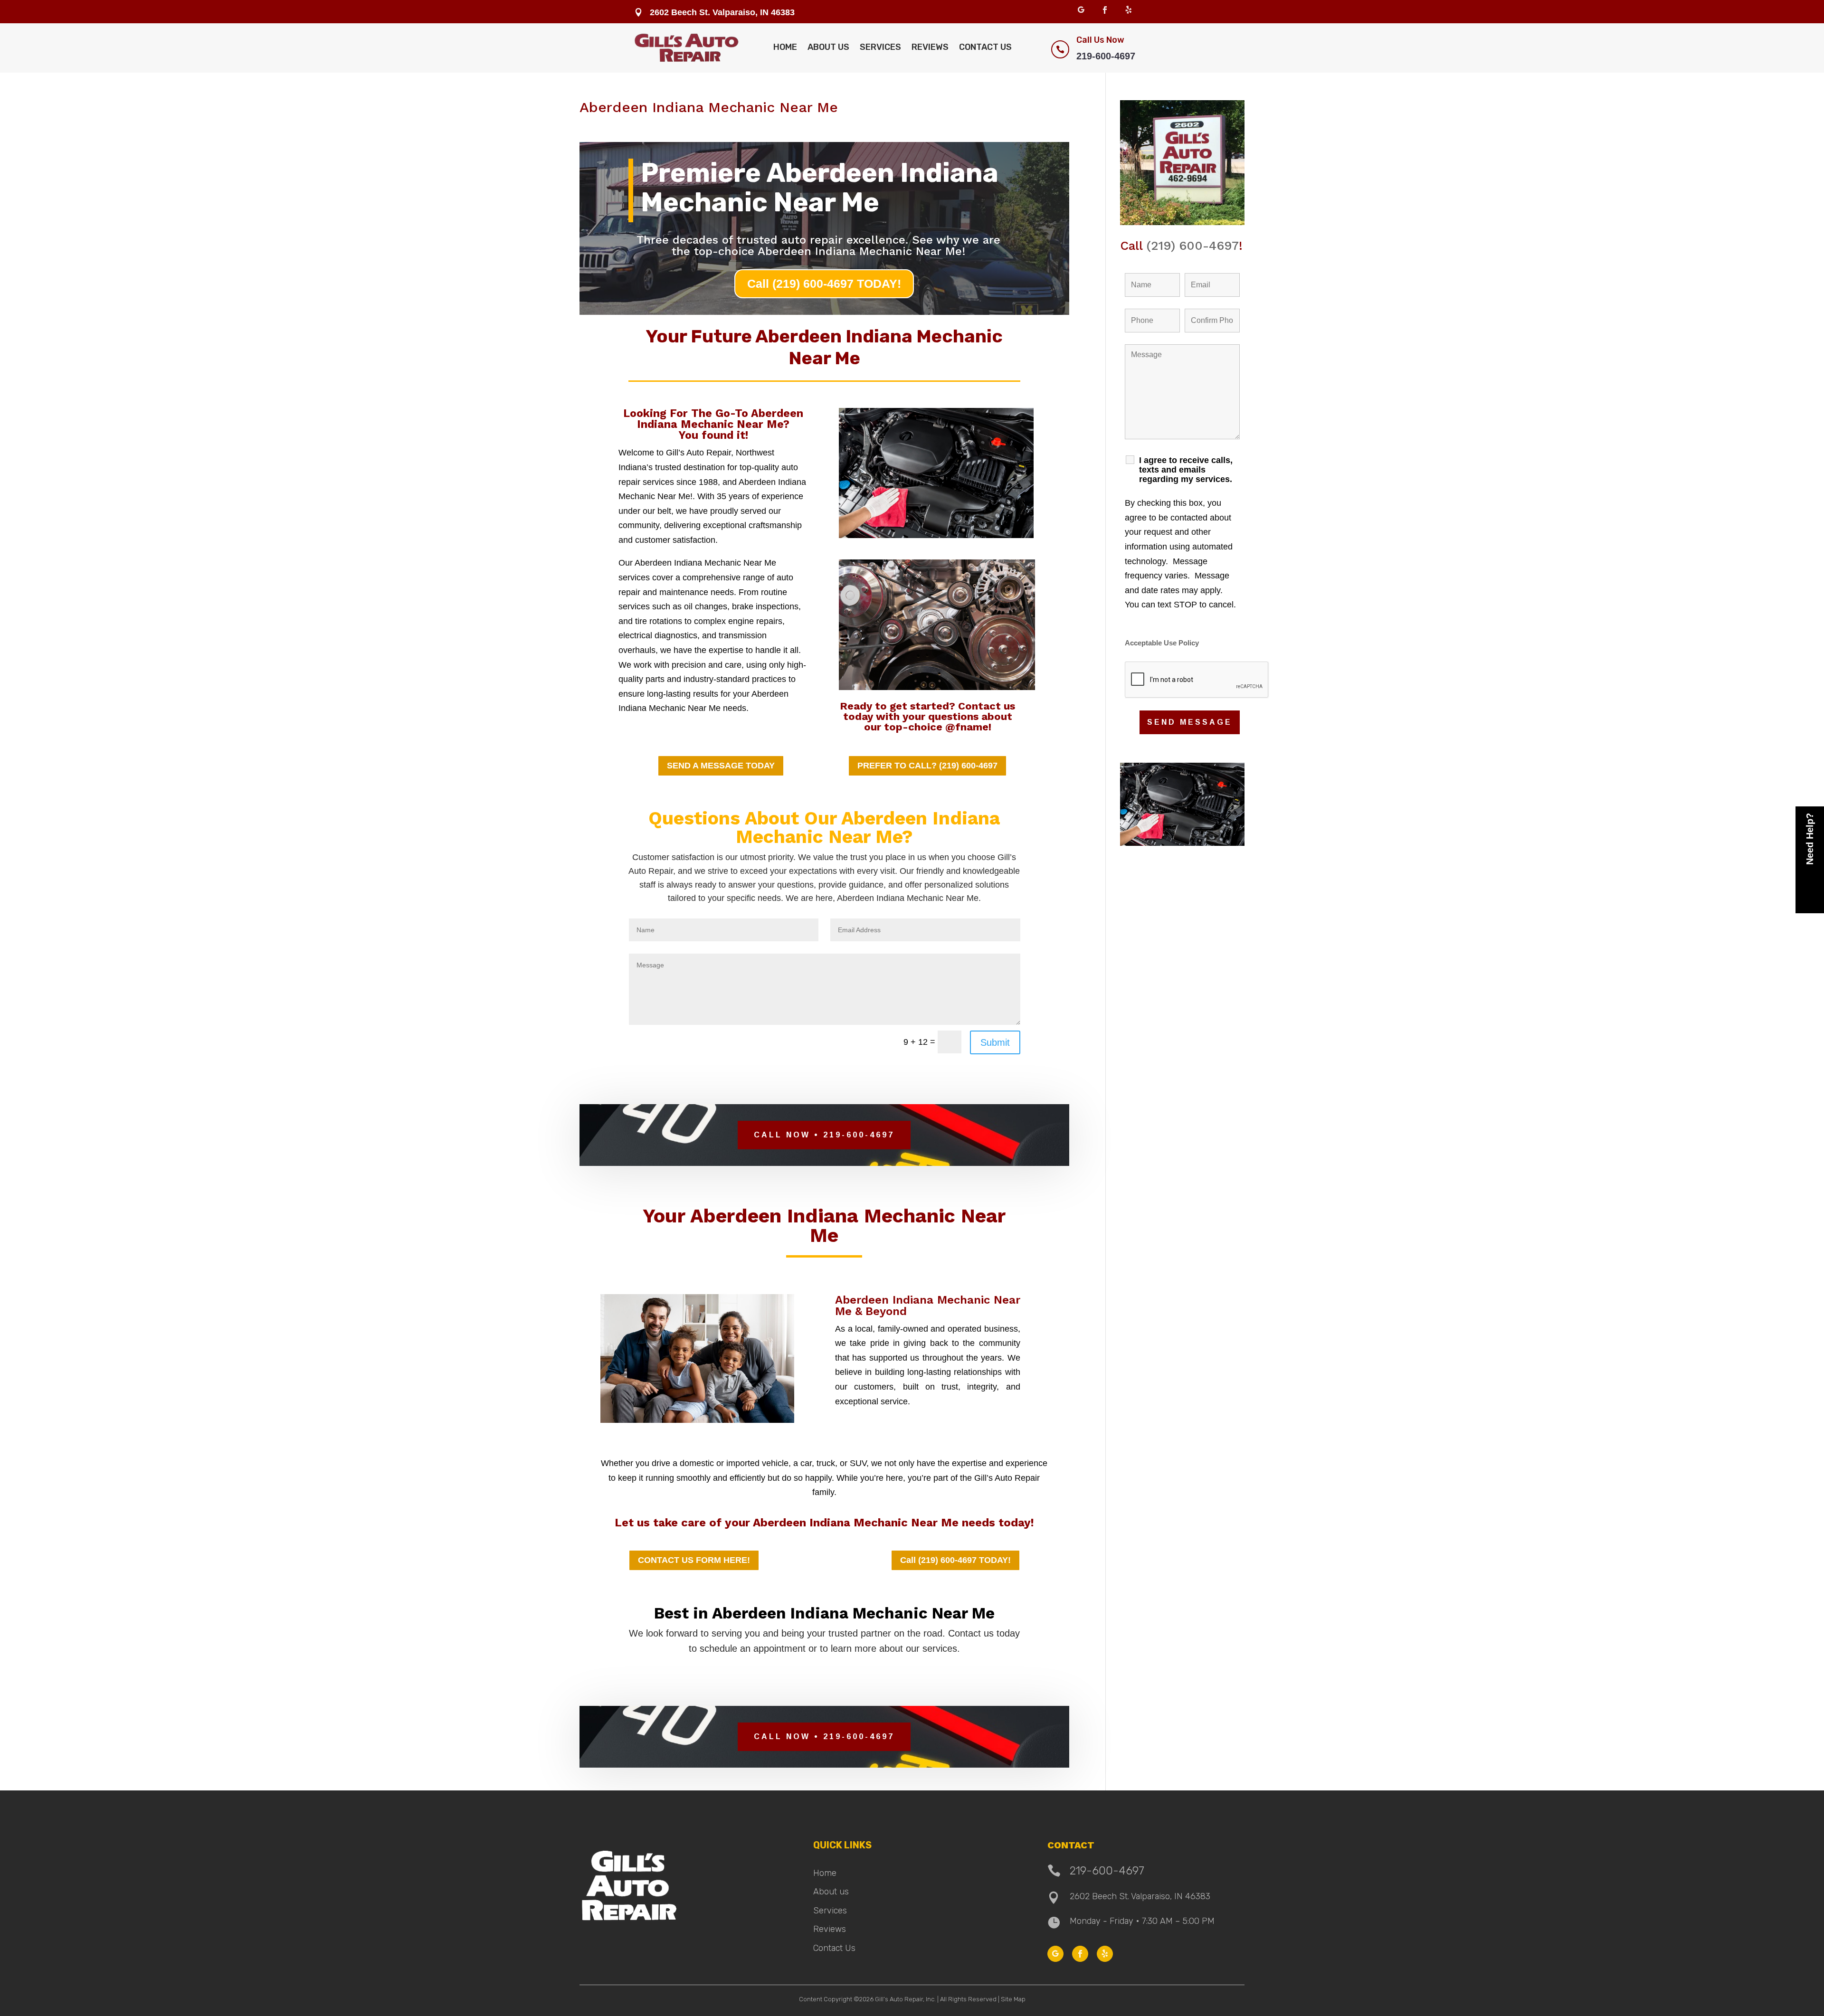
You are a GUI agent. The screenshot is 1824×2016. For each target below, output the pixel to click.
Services (880, 47)
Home (785, 47)
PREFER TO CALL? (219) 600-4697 (927, 766)
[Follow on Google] (1081, 10)
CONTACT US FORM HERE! (694, 1560)
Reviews (930, 47)
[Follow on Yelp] (1129, 10)
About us (831, 1892)
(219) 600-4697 (1192, 246)
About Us (828, 47)
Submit (995, 1042)
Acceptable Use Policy (1162, 643)
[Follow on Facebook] (1105, 10)
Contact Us (985, 47)
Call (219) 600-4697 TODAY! (824, 284)
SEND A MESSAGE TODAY (721, 766)
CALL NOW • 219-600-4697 (824, 1135)
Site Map (1013, 1999)
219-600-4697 (1106, 56)
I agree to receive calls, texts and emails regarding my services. (1186, 470)
